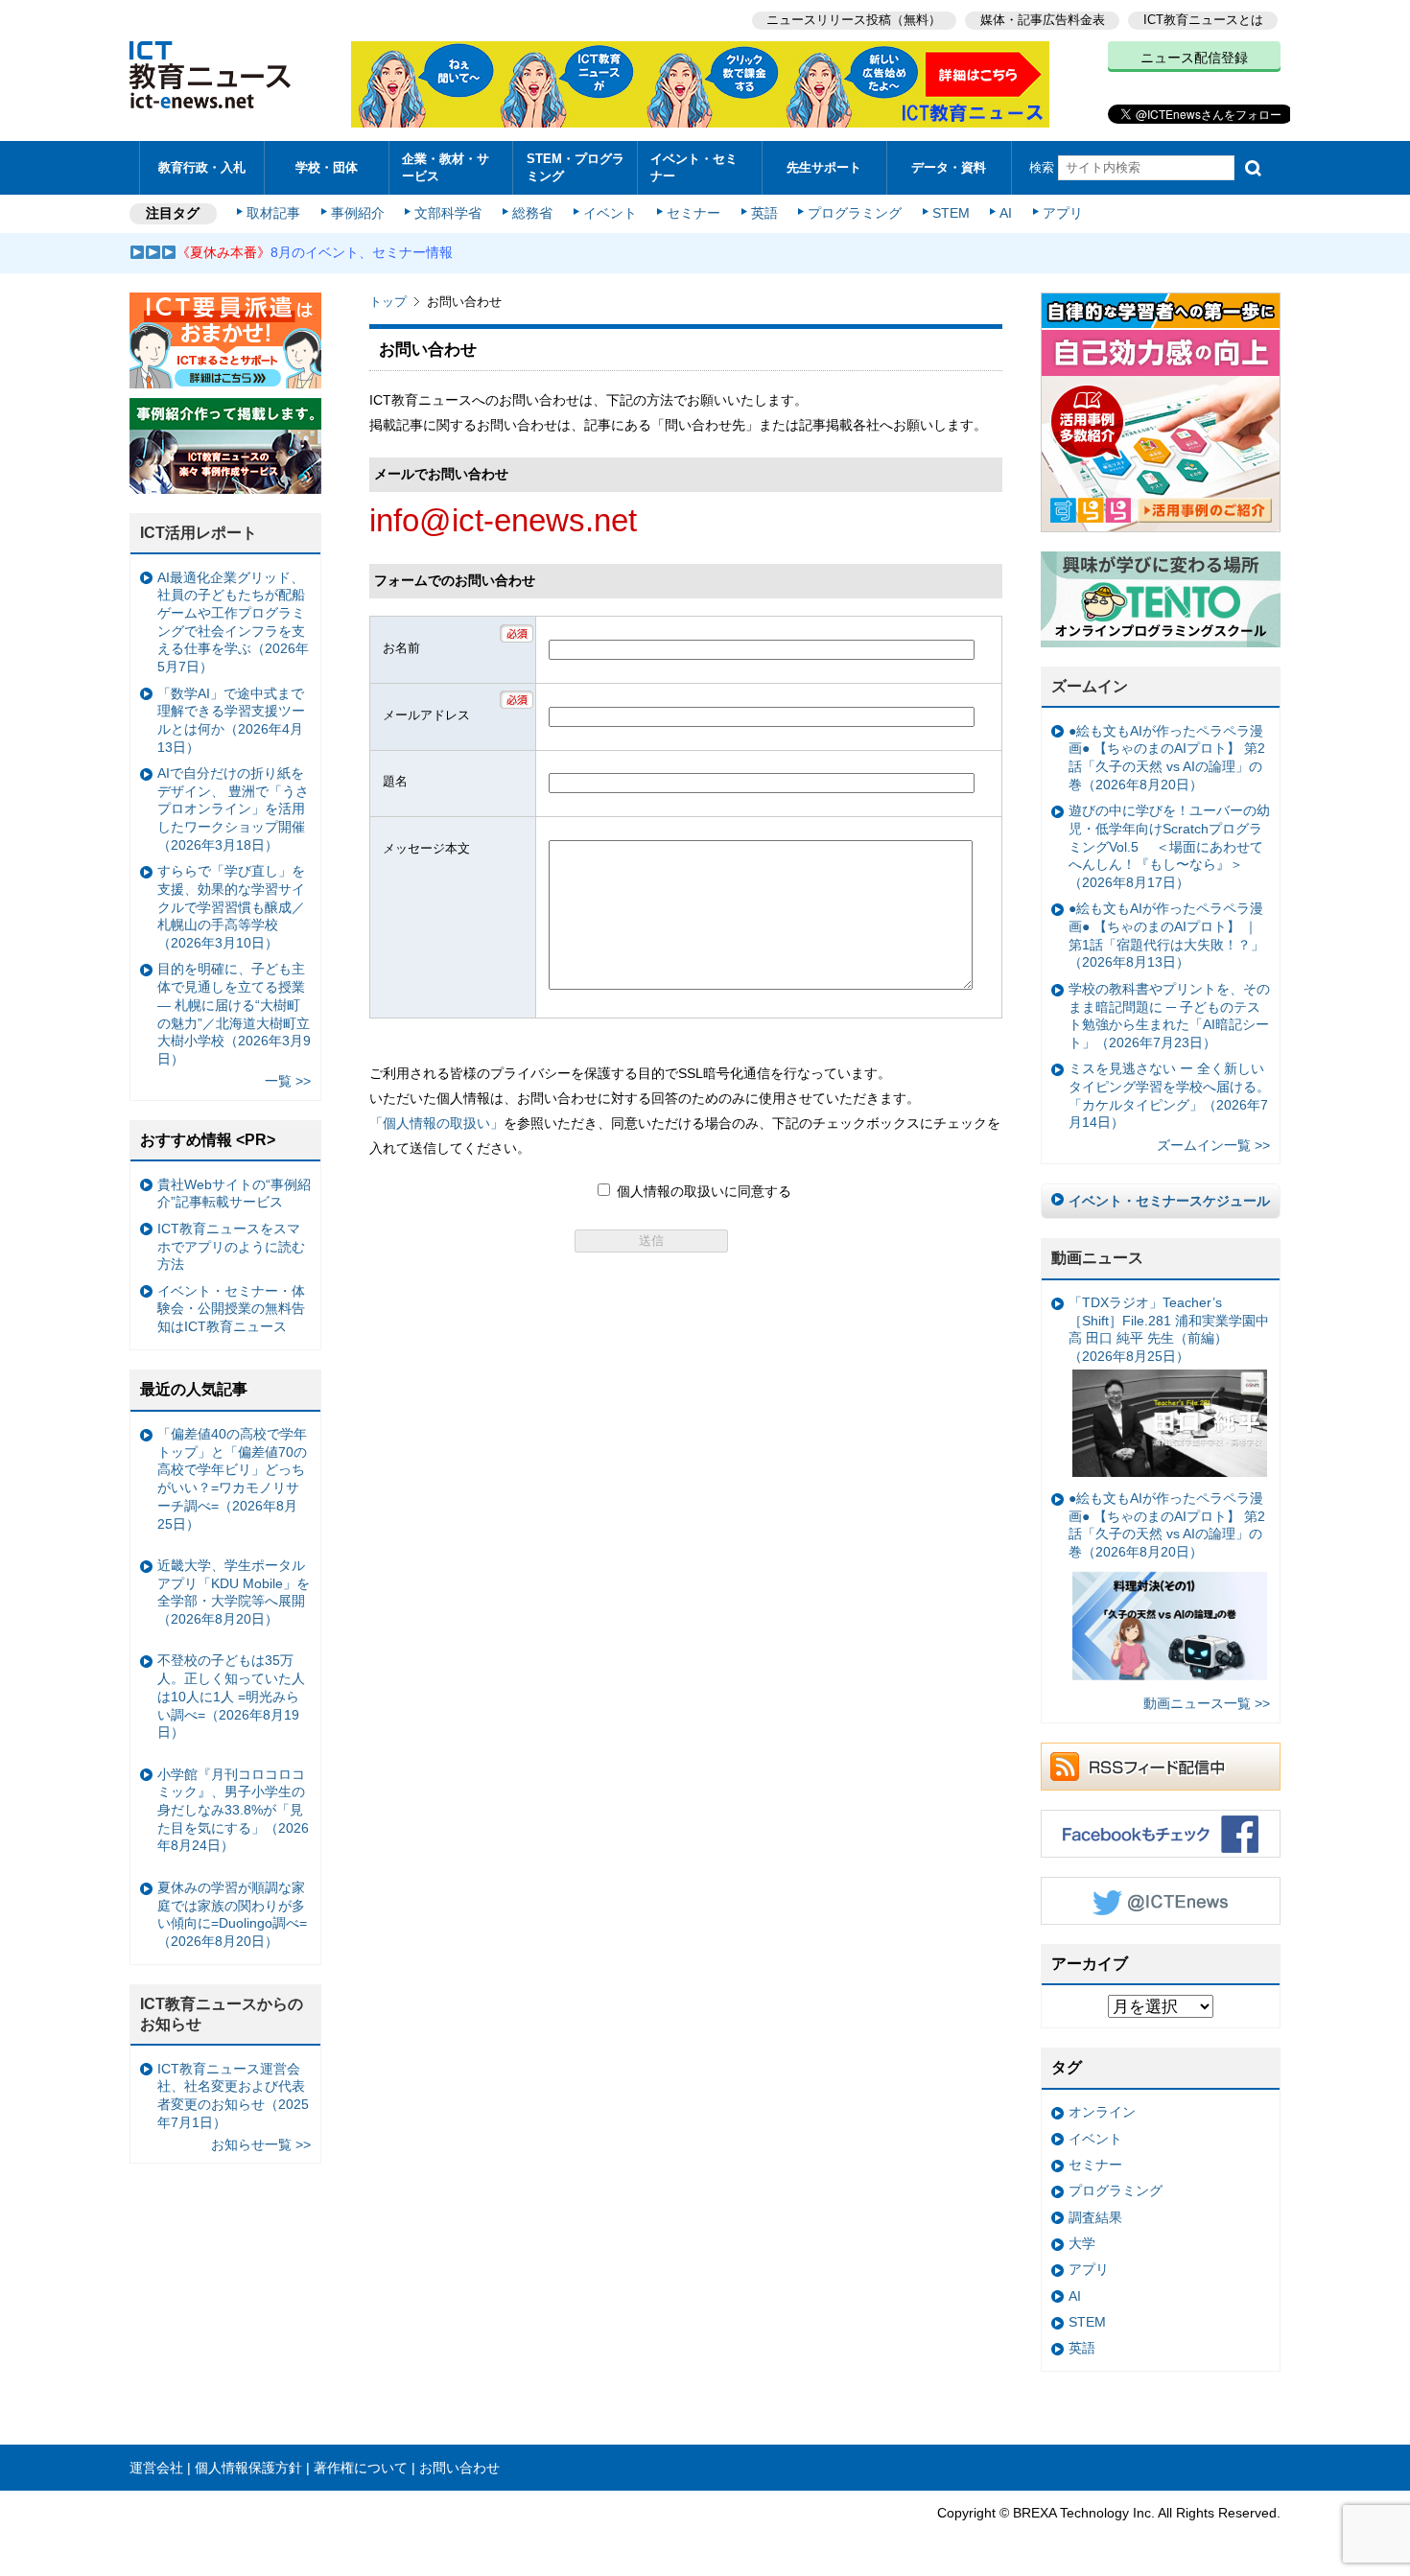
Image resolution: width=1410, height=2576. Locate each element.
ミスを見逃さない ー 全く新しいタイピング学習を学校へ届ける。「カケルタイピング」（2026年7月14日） (1169, 1095)
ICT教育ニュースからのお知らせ (222, 2014)
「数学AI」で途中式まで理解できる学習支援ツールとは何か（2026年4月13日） (231, 720)
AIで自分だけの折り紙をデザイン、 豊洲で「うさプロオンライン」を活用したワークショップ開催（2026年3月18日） (233, 809)
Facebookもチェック (1161, 1834)
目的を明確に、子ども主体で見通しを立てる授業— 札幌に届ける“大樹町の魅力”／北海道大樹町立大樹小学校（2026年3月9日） (234, 1014)
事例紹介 (358, 213)
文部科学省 (448, 213)
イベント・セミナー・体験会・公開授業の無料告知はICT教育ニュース (231, 1309)
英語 (764, 213)
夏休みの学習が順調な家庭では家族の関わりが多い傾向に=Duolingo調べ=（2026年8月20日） (232, 1914)
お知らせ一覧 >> (261, 2144)
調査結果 (1095, 2217)
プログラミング (855, 213)
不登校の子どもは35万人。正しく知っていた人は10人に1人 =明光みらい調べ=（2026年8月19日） (231, 1696)
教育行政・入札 (202, 167)
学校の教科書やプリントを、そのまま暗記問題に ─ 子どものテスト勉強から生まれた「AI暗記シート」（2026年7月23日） (1169, 1016)
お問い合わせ (459, 2468)
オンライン (1102, 2112)
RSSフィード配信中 (1161, 1767)
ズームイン (1090, 686)
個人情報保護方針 (248, 2468)
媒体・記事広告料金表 (1043, 20)
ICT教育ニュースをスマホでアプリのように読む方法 (231, 1246)
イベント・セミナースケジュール (1169, 1201)
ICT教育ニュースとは (1203, 20)
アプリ (1063, 213)
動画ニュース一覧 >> (1207, 1703)
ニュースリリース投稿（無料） (854, 20)
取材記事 (273, 213)
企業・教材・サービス (446, 167)
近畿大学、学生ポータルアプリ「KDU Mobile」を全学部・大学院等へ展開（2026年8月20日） (234, 1592)
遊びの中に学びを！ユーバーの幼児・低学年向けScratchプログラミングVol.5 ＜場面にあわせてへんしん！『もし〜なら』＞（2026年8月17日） (1169, 846)
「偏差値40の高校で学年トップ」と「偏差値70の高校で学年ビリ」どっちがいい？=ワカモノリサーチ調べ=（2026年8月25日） (232, 1479)
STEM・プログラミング (576, 167)
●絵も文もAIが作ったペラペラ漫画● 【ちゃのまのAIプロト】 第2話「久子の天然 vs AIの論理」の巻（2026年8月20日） (1167, 758)
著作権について (361, 2468)
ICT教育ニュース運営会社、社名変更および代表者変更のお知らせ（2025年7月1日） (233, 2096)
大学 (1082, 2243)
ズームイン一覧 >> (1213, 1145)
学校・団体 (327, 167)
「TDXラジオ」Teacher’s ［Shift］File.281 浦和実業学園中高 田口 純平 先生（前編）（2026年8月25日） (1169, 1329)
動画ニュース (1097, 1258)
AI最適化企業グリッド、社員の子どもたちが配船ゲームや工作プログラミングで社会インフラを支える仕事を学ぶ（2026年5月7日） (233, 622)
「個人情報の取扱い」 (436, 1123)
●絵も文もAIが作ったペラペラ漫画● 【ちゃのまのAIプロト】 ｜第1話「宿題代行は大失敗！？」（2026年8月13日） (1166, 935)
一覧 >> (288, 1081)
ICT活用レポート (199, 533)
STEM (951, 213)
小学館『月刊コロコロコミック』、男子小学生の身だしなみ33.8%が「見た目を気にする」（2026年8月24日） (233, 1810)
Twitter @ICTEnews (1161, 1901)
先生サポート (824, 167)
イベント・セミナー (694, 167)
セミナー (693, 213)
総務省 (532, 213)
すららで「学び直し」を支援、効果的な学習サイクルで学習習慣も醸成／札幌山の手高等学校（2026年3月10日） (231, 907)
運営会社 (156, 2468)
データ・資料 (949, 167)
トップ (388, 302)
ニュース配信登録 (1194, 58)
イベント (610, 213)
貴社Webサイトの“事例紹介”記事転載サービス (234, 1194)
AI (1006, 213)
